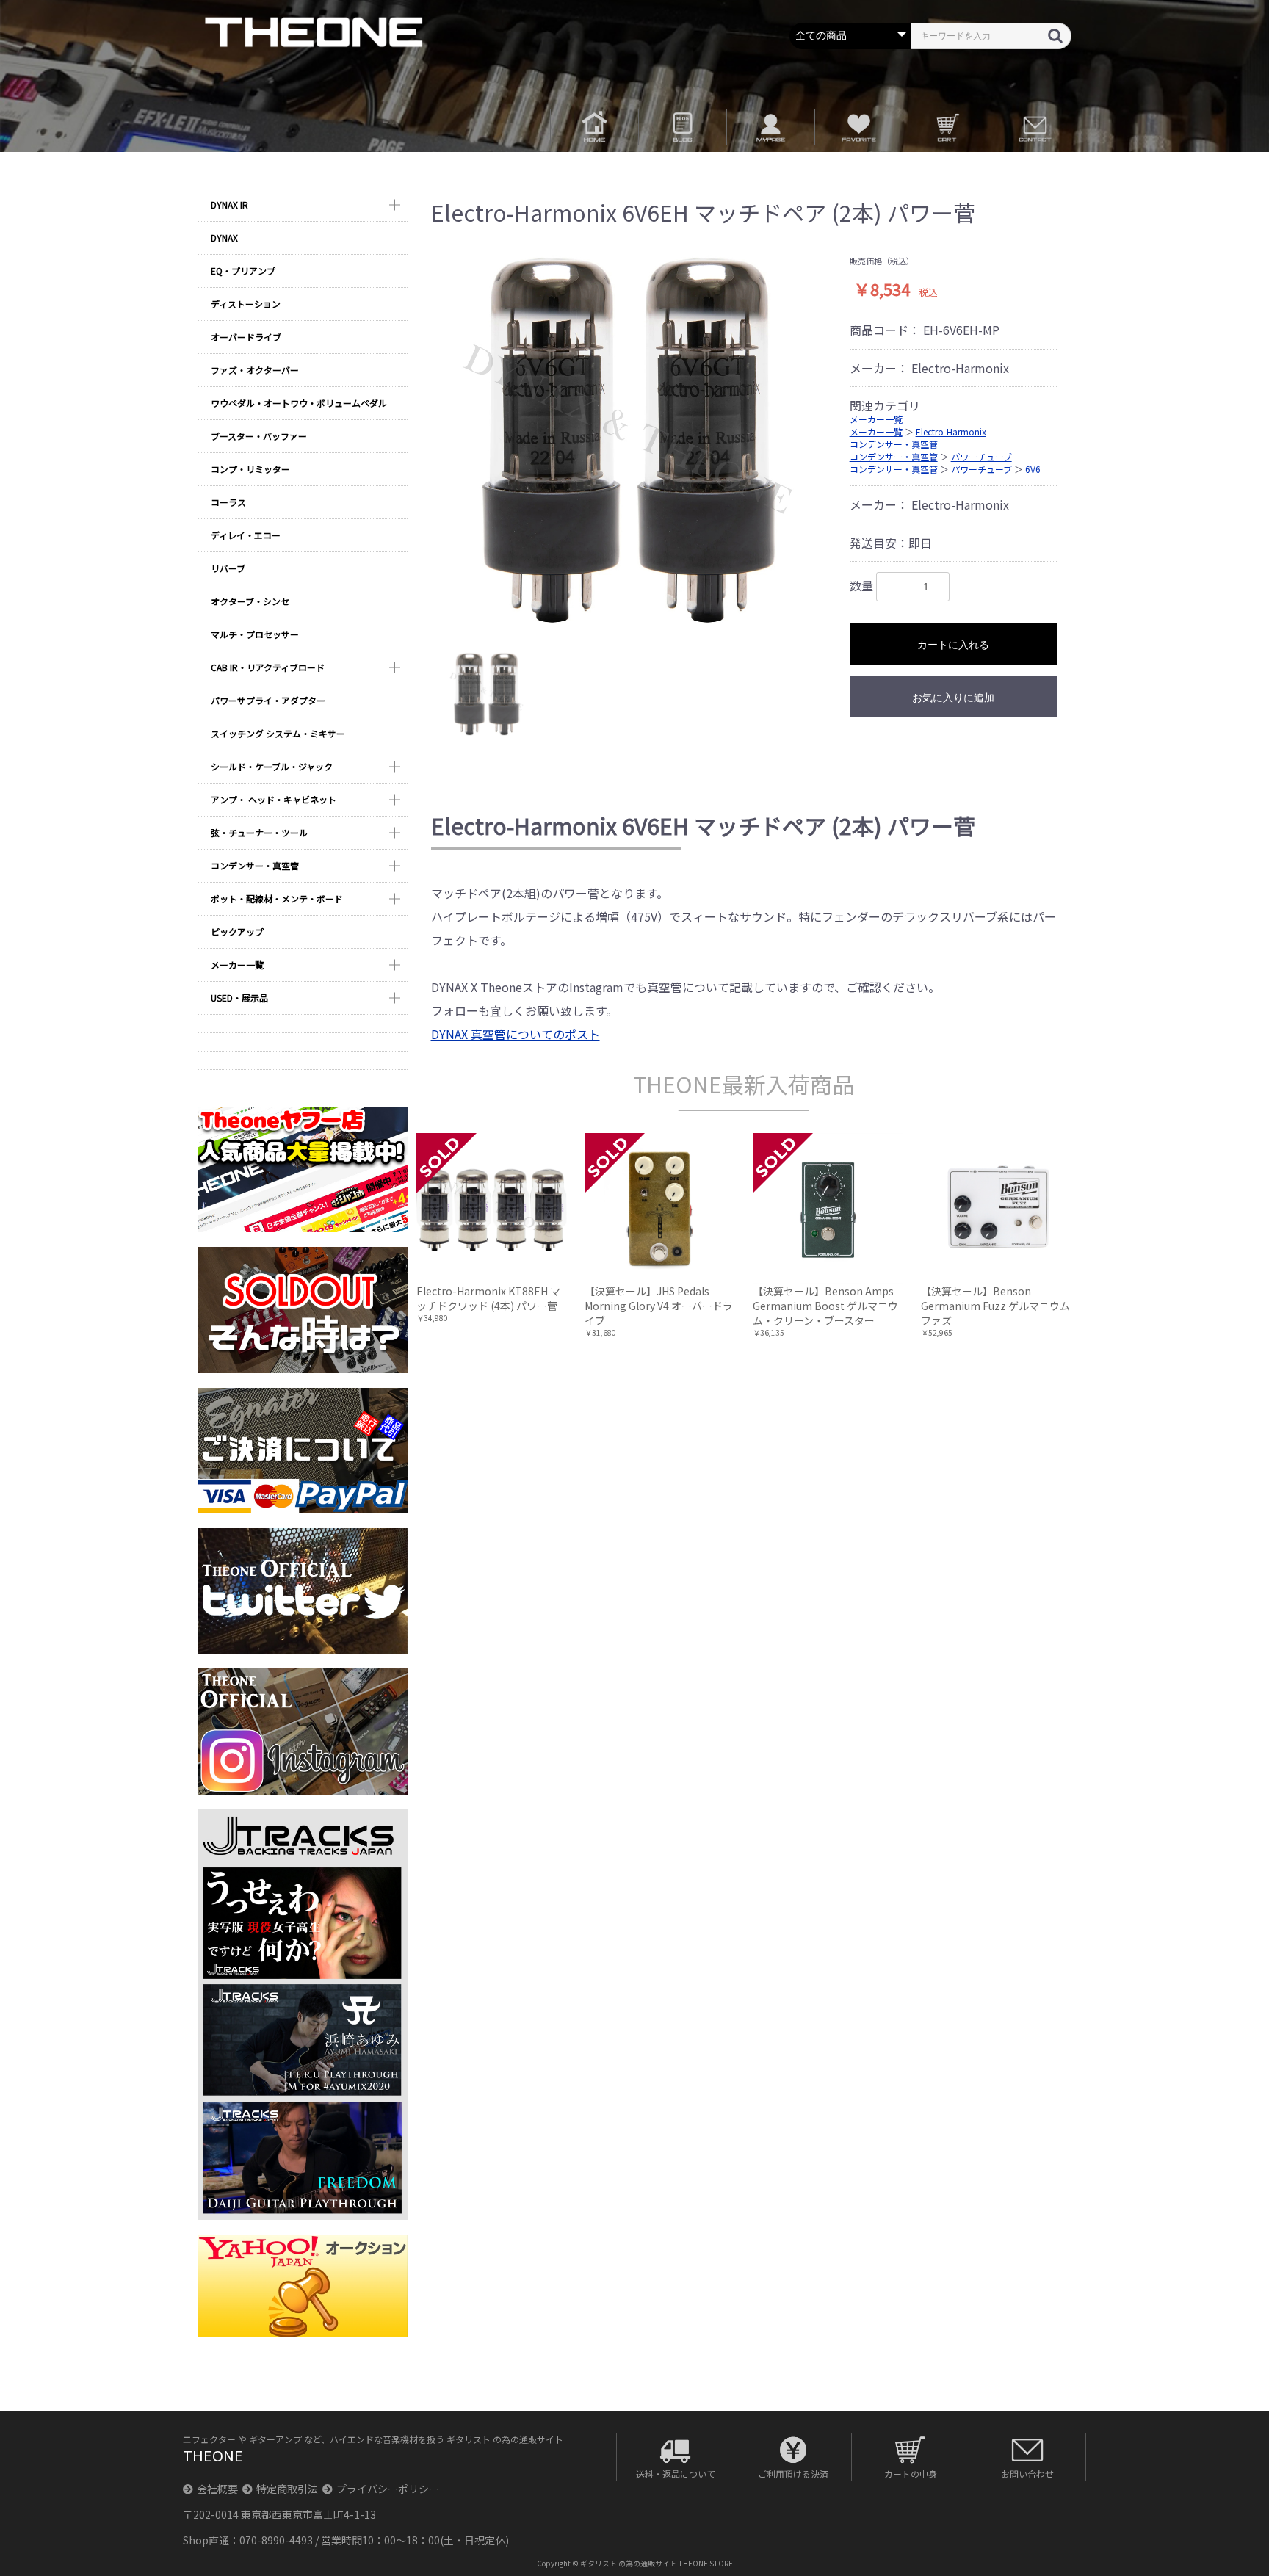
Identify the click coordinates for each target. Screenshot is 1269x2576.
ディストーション (246, 304)
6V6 (1033, 469)
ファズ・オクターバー (255, 370)
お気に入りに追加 (953, 698)
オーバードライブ (246, 337)
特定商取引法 (287, 2489)
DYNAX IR (229, 205)
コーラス (228, 502)
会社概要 (217, 2489)
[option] (635, 440)
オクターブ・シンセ (250, 601)
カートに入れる (953, 645)
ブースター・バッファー (259, 436)
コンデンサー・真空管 (255, 865)
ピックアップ (237, 931)
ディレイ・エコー (246, 535)
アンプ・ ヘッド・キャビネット (274, 799)
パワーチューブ (981, 456)
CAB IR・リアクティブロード (268, 667)
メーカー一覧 (237, 965)
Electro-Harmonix (951, 431)
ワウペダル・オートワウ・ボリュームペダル (299, 403)
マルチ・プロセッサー (255, 634)
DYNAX (224, 238)
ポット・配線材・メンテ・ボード (277, 898)
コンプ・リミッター (250, 469)
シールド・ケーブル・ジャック (272, 766)
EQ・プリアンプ (243, 271)
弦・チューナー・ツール (259, 832)
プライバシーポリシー (388, 2489)
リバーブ (228, 568)
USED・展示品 (239, 998)
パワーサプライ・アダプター (268, 700)
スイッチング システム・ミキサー (278, 733)
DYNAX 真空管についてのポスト (516, 1034)
